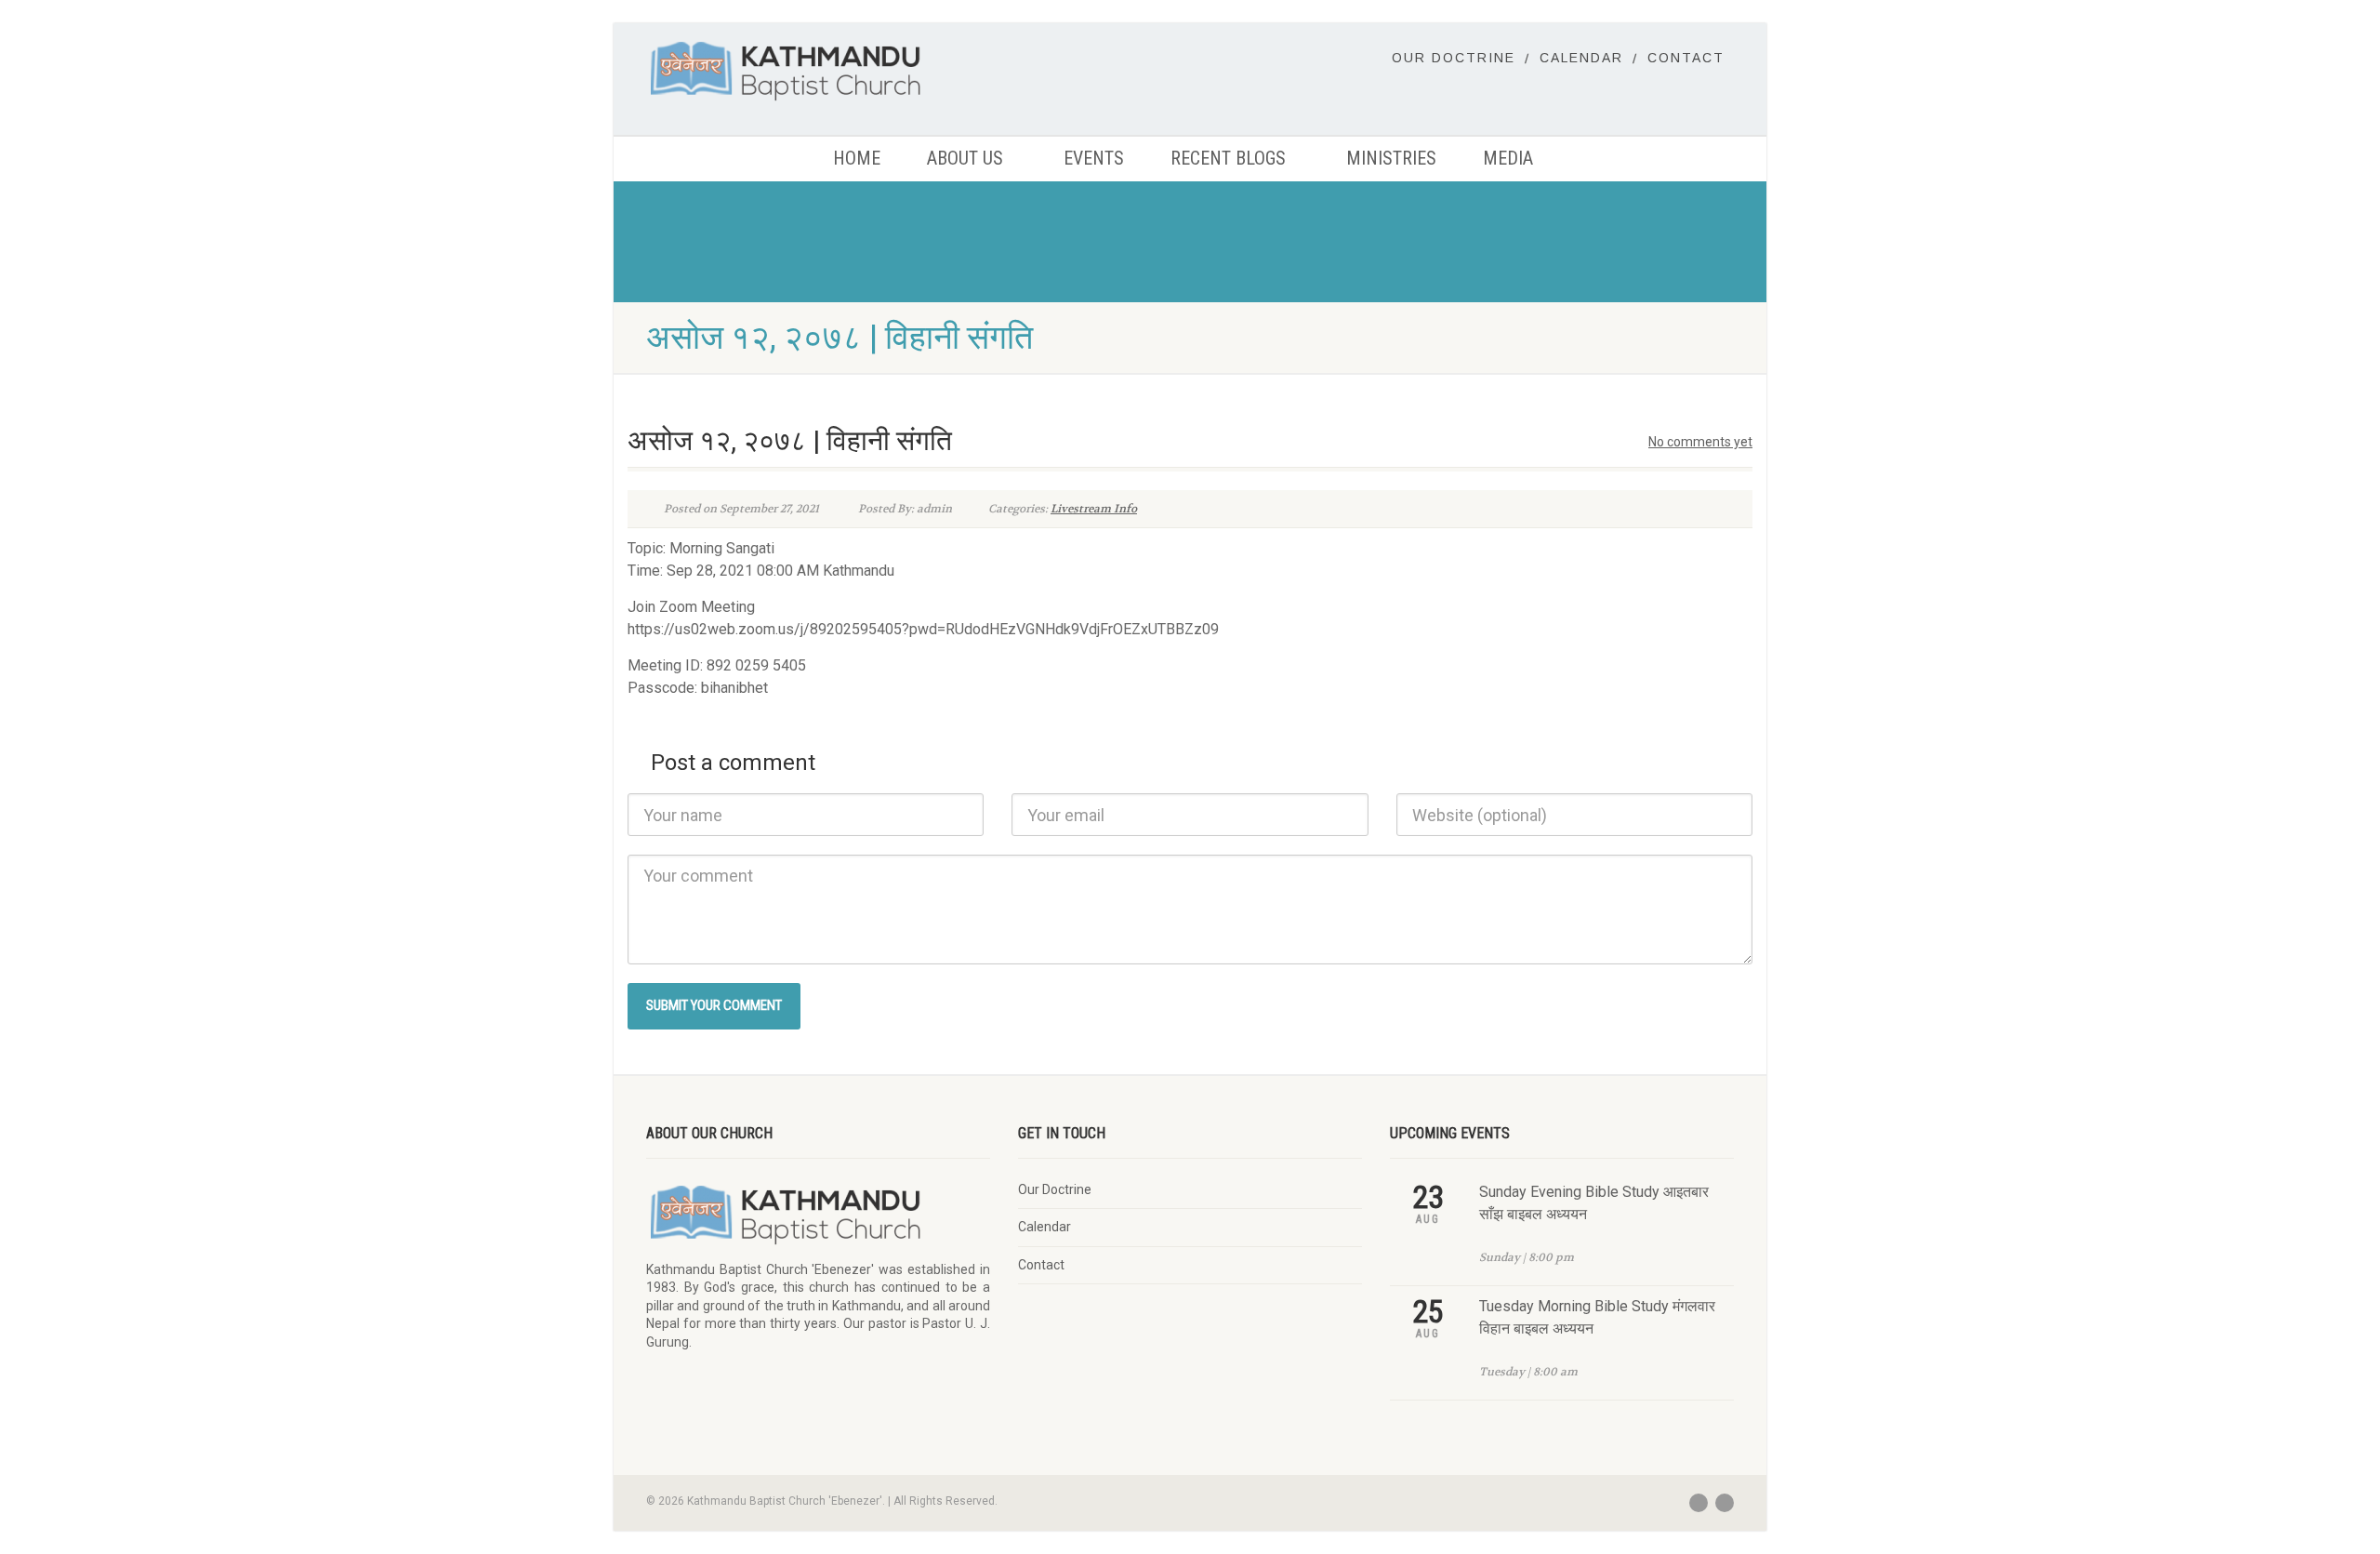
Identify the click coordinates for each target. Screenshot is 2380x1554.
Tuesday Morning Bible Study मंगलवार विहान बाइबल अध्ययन (1597, 1317)
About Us (965, 158)
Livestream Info (1094, 509)
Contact (1686, 58)
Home (857, 158)
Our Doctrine (1454, 58)
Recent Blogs (1228, 158)
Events (1094, 158)
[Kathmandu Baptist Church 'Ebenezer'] (818, 70)
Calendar (1581, 58)
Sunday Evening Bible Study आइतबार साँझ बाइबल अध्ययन (1594, 1203)
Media (1508, 158)
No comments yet (1700, 442)
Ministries (1391, 158)
